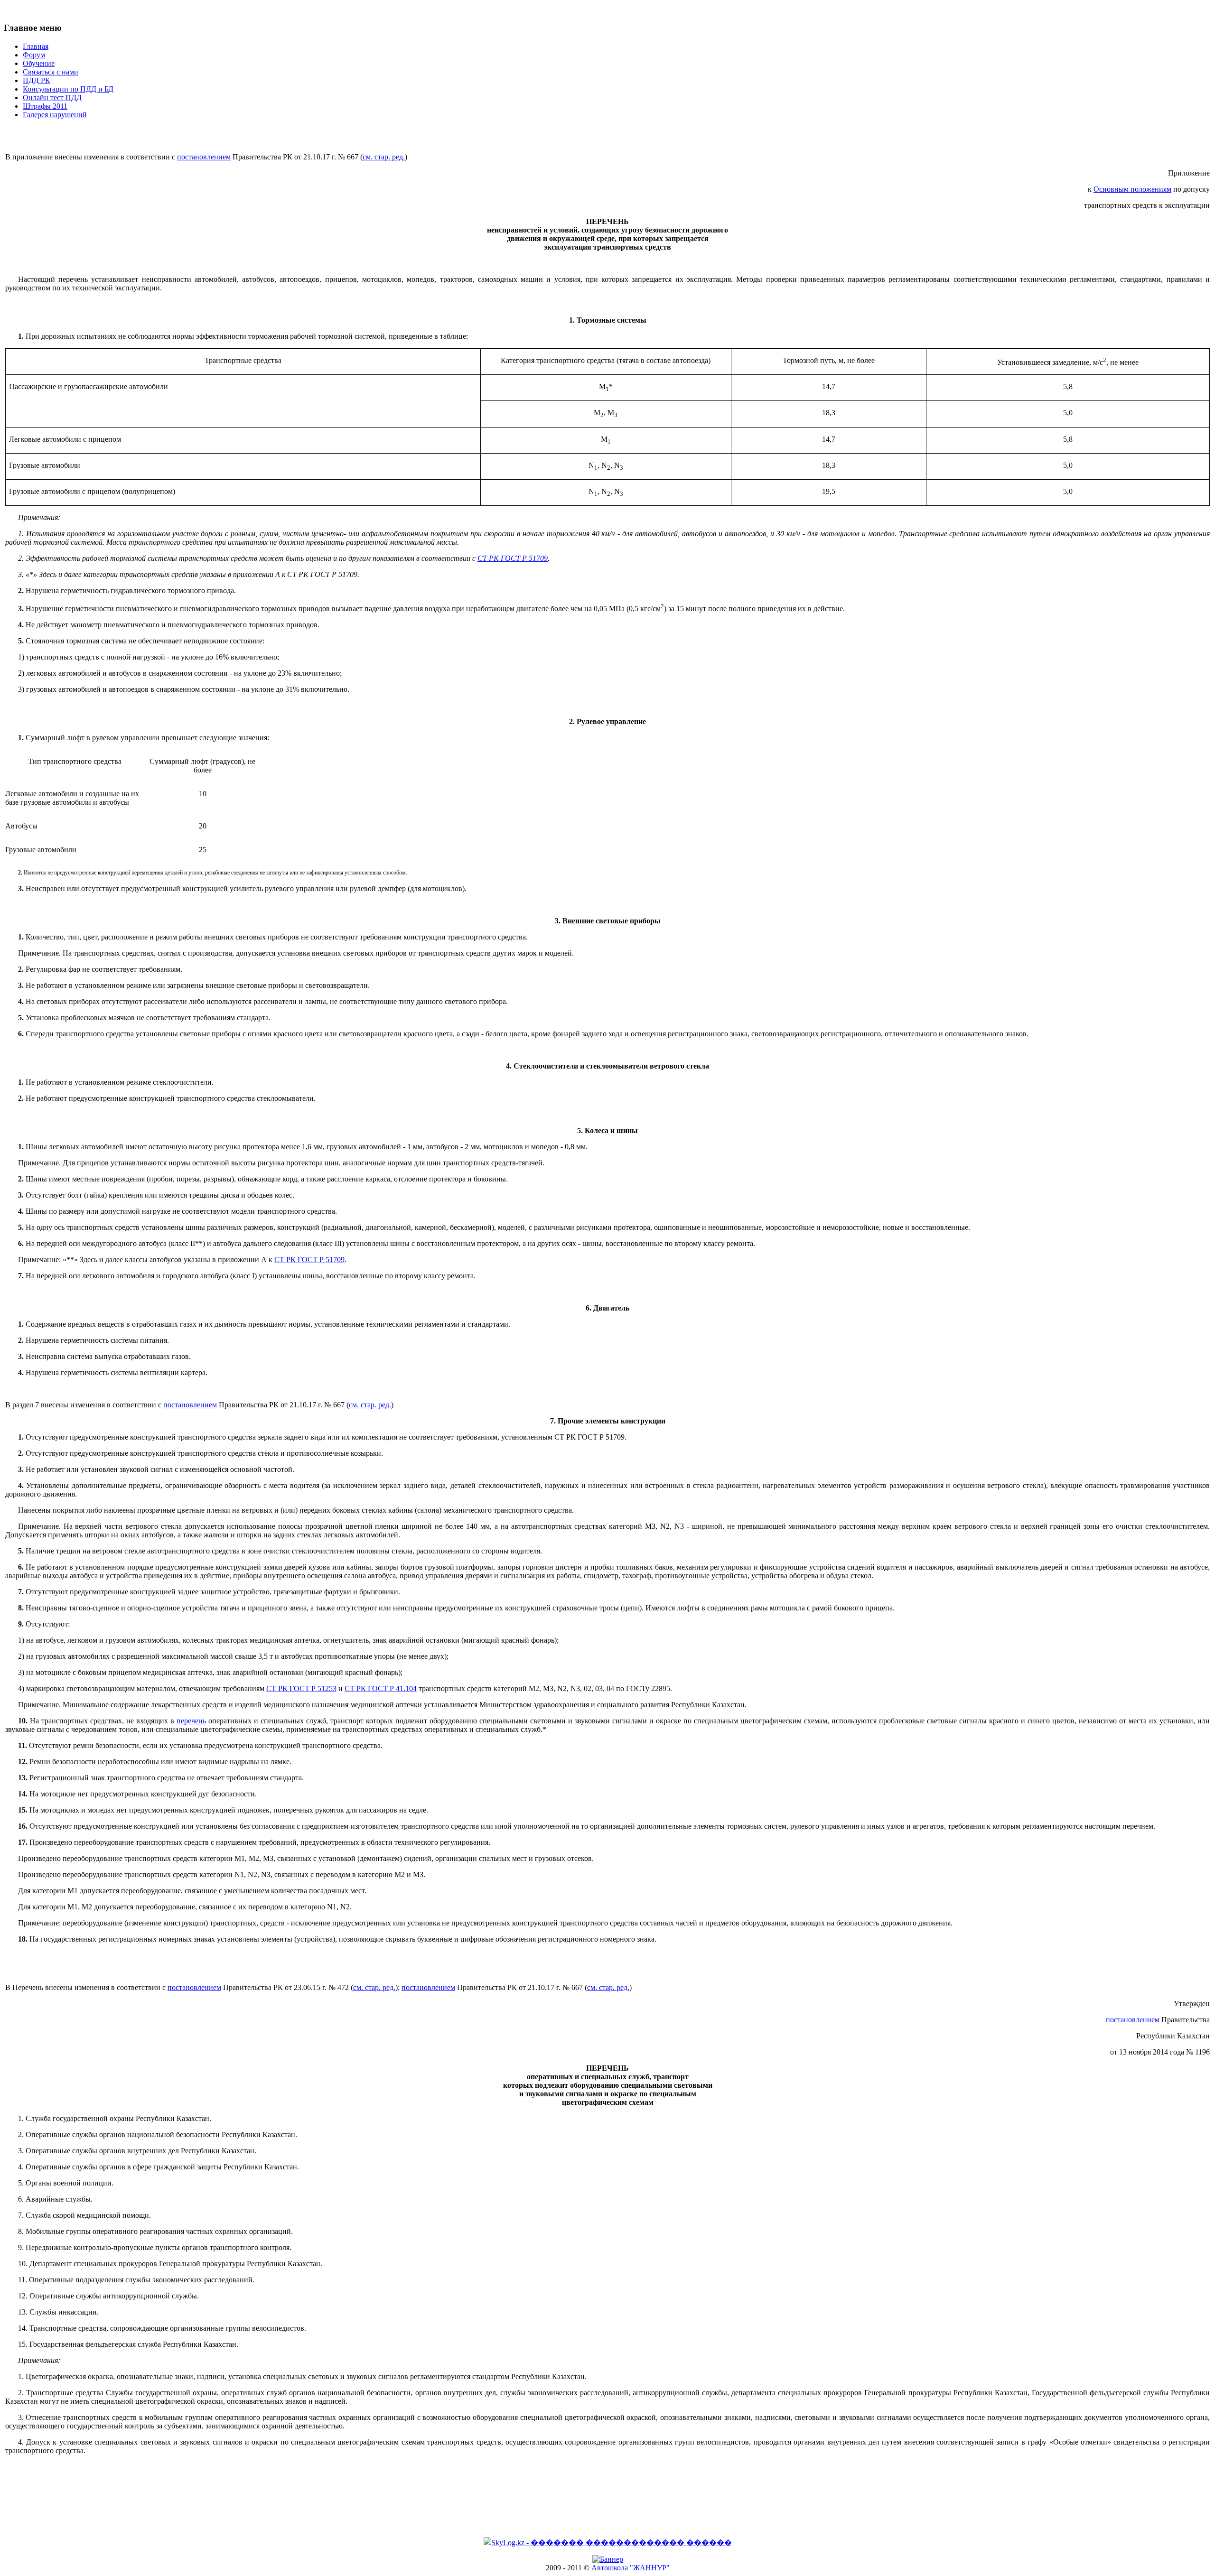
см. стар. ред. (384, 157)
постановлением (204, 157)
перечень (191, 1721)
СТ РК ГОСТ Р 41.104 (381, 1688)
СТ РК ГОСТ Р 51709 (513, 558)
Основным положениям (1132, 189)
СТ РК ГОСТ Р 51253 (301, 1688)
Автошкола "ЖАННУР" (631, 2568)
